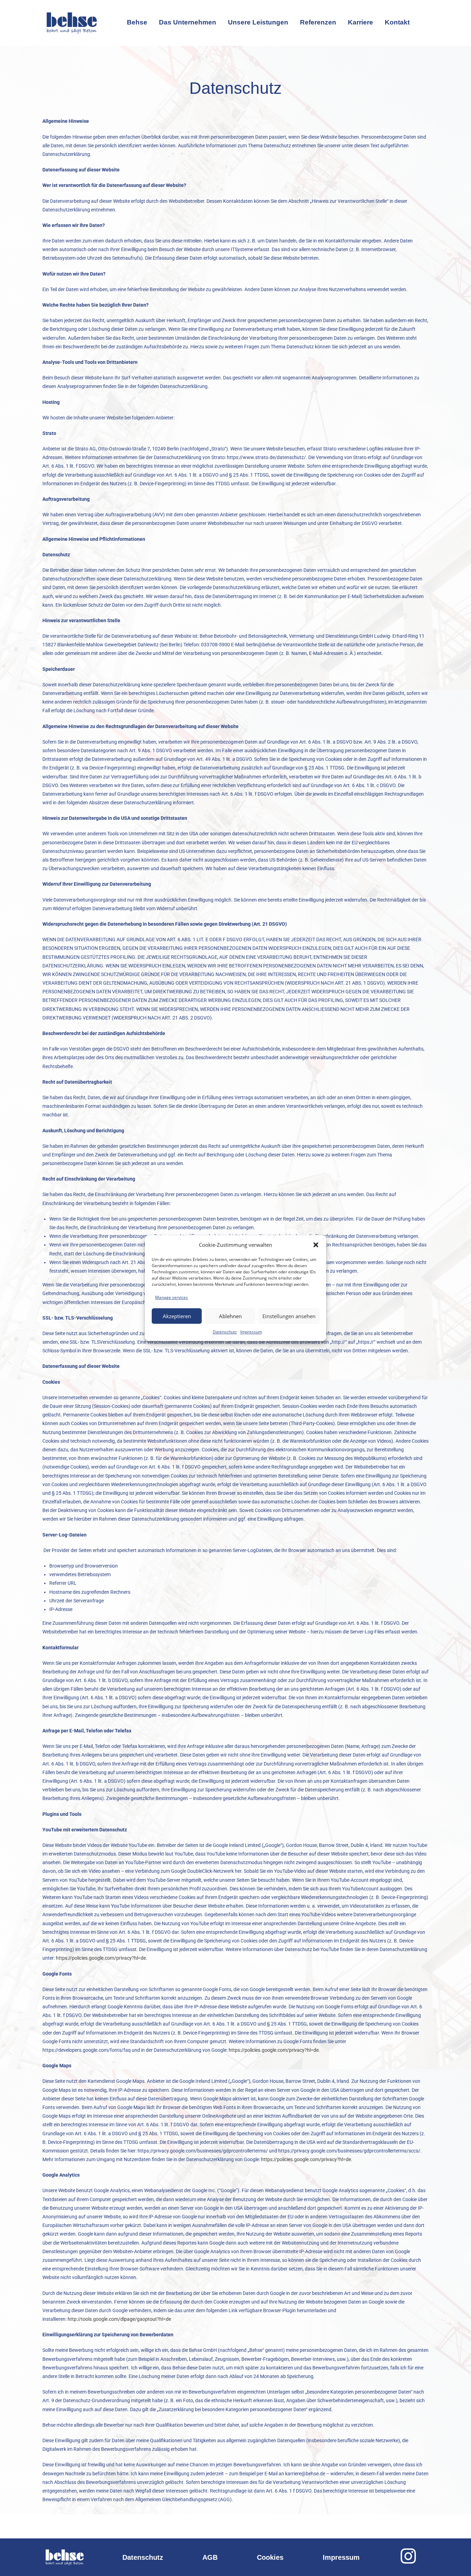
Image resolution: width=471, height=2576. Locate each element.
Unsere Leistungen (258, 22)
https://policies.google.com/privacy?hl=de (101, 1958)
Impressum (251, 1332)
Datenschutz (225, 1332)
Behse (137, 22)
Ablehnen (230, 1316)
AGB (210, 2557)
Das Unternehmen (188, 22)
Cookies (270, 2557)
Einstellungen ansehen (289, 1316)
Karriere (360, 22)
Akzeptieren (177, 1316)
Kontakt (397, 22)
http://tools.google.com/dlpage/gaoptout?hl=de (119, 2319)
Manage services (172, 1297)
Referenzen (318, 22)
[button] (316, 1245)
